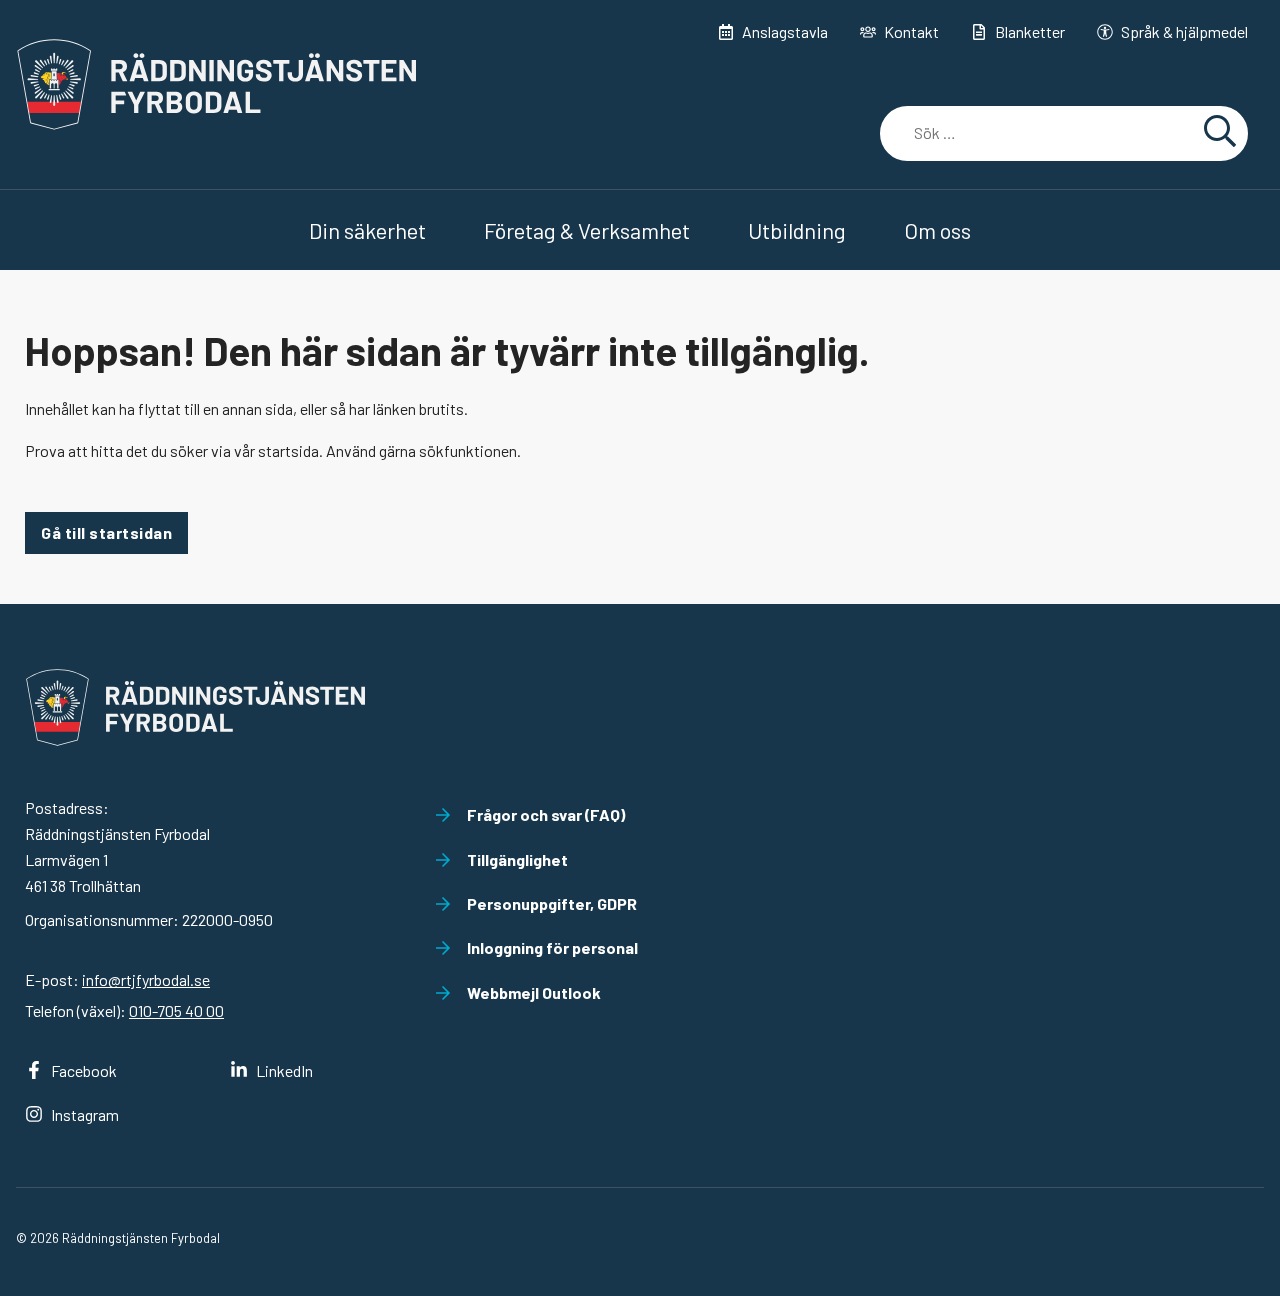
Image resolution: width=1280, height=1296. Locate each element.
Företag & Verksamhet (587, 230)
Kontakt (911, 31)
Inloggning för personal (552, 947)
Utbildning (797, 230)
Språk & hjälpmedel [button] (1184, 31)
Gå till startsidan (106, 532)
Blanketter (1030, 31)
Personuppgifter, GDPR (552, 903)
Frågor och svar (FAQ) (546, 814)
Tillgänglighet (517, 859)
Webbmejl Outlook (534, 992)
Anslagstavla (785, 31)
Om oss (937, 230)
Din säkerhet (367, 230)
